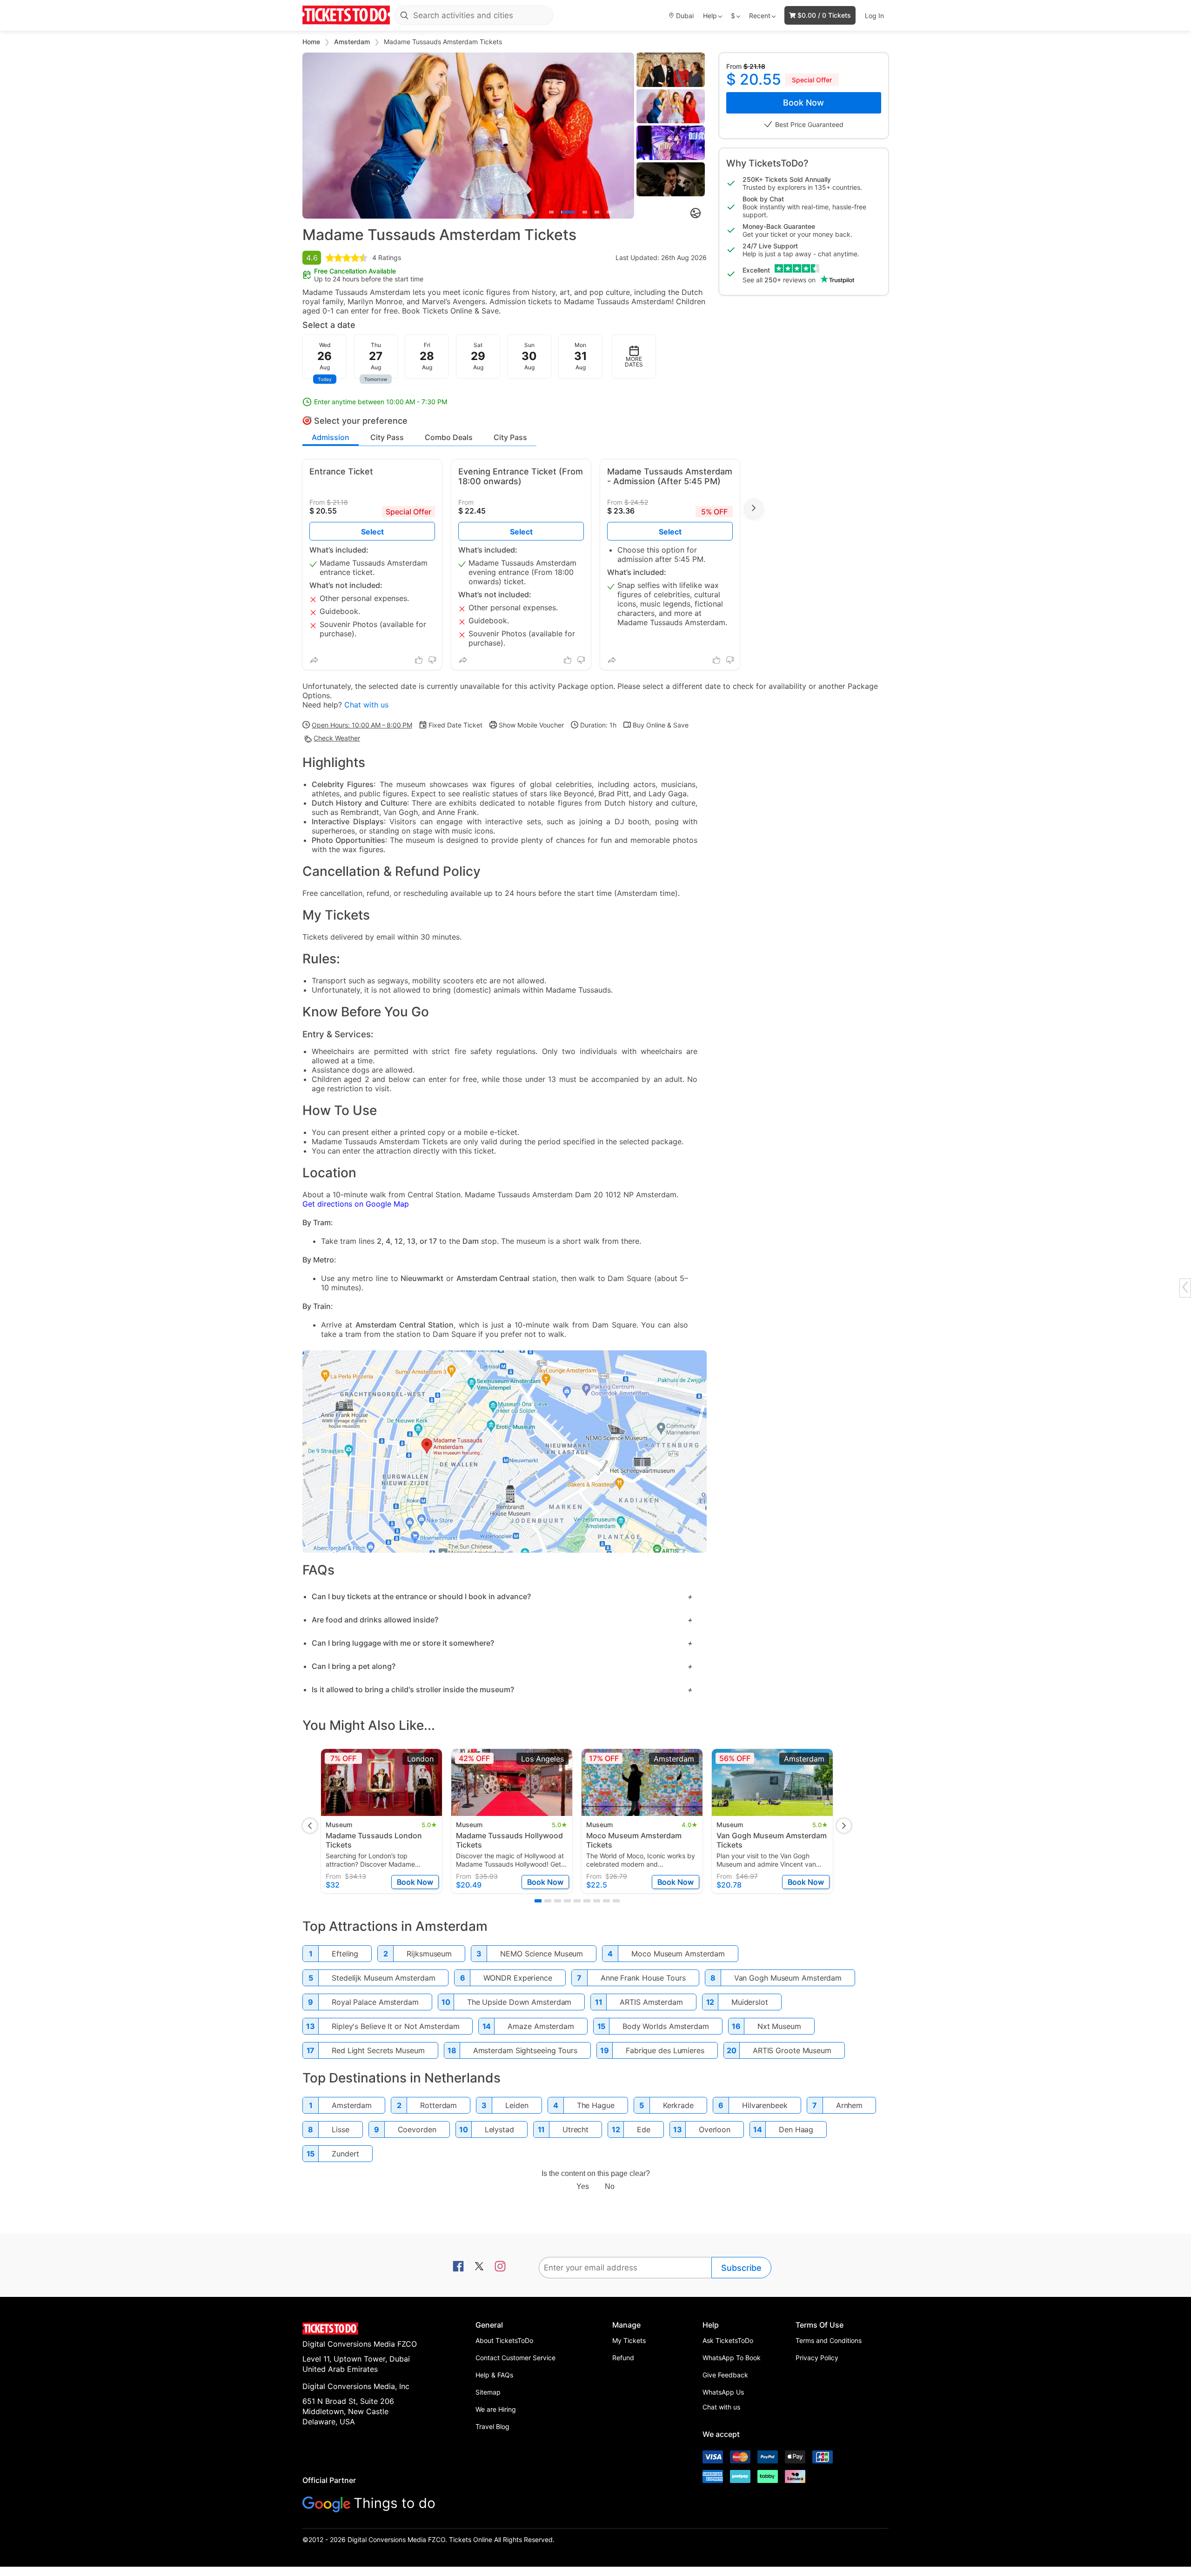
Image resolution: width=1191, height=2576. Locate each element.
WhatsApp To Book (732, 2358)
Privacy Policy (817, 2358)
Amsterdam (353, 42)
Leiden (517, 2105)
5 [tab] (609, 212)
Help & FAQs (494, 2375)
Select (521, 532)
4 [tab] (597, 212)
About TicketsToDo (504, 2340)
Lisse (341, 2129)
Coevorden (417, 2129)
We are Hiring (496, 2409)
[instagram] (500, 2267)
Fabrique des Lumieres (665, 2050)
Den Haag (796, 2129)
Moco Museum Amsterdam (678, 1954)
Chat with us (366, 705)
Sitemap (488, 2392)
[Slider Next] (627, 135)
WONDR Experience (518, 1978)
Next (754, 508)
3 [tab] (585, 212)
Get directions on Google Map (356, 1204)
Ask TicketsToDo (728, 2340)
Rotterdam (438, 2105)
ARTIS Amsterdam (651, 2002)
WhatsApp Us (723, 2392)
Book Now (803, 103)
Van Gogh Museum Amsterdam (788, 1978)
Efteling (345, 1954)
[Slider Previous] (310, 135)
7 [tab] (597, 1901)
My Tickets (629, 2340)
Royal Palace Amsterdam (375, 2002)
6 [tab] (587, 1901)
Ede (644, 2129)
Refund (623, 2358)
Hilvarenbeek (765, 2105)
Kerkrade (678, 2105)
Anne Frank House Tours (643, 1978)
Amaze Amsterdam (541, 2026)
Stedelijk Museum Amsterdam (383, 1978)
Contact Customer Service (515, 2358)
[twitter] (479, 2267)
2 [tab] (568, 212)
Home (312, 42)
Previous (310, 1826)
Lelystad (499, 2129)
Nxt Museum (779, 2026)
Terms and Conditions (829, 2340)
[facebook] (458, 2267)
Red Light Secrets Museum (378, 2050)
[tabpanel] (468, 136)
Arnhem (849, 2105)
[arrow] (1185, 1287)
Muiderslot (750, 2002)
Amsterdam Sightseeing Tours (525, 2050)
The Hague (596, 2105)
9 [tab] (616, 1901)
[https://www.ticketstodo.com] (346, 15)
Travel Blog (492, 2426)
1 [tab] (551, 212)
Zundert (345, 2154)
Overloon (715, 2129)
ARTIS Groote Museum (792, 2050)
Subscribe (741, 2268)
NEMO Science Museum (542, 1954)
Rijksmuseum (429, 1954)
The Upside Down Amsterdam (519, 2002)
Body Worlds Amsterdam (666, 2026)
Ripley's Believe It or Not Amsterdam (395, 2026)
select (372, 532)
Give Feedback (725, 2375)
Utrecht (575, 2129)
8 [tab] (606, 1901)
